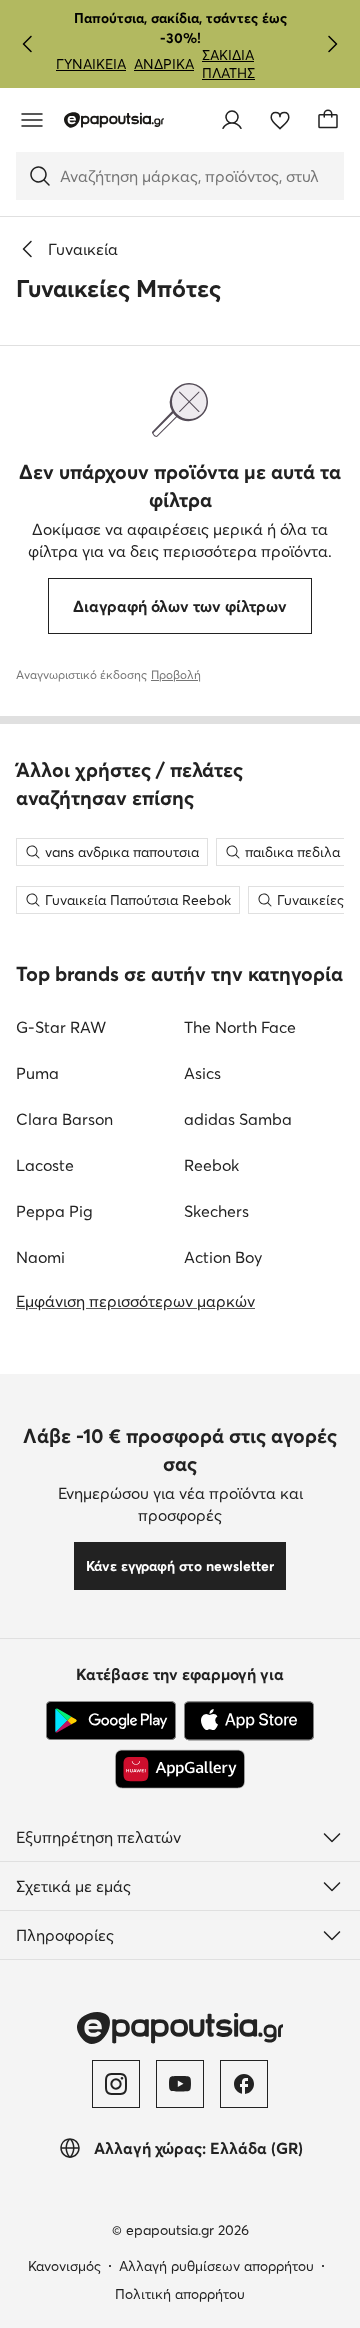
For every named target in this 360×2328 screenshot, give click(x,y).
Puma (37, 1073)
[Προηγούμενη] (28, 44)
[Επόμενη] (332, 44)
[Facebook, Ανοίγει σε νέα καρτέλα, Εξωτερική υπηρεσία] (244, 2084)
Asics (202, 1073)
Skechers (216, 1211)
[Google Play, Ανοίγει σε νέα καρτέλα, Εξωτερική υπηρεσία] (111, 1721)
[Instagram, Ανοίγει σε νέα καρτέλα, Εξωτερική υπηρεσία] (116, 2084)
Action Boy (223, 1257)
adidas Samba (238, 1119)
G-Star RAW (61, 1027)
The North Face (240, 1027)
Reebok (211, 1165)
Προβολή (176, 674)
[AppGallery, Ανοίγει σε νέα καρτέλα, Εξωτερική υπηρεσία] (180, 1769)
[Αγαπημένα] (280, 120)
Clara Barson (64, 1119)
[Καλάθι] (328, 120)
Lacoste (45, 1165)
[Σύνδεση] (232, 120)
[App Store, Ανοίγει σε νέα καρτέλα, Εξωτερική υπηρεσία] (249, 1721)
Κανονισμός (64, 2266)
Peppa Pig (54, 1211)
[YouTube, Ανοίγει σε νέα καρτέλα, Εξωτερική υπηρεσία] (180, 2084)
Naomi (40, 1257)
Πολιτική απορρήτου (180, 2294)
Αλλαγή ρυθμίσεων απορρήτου (216, 2266)
